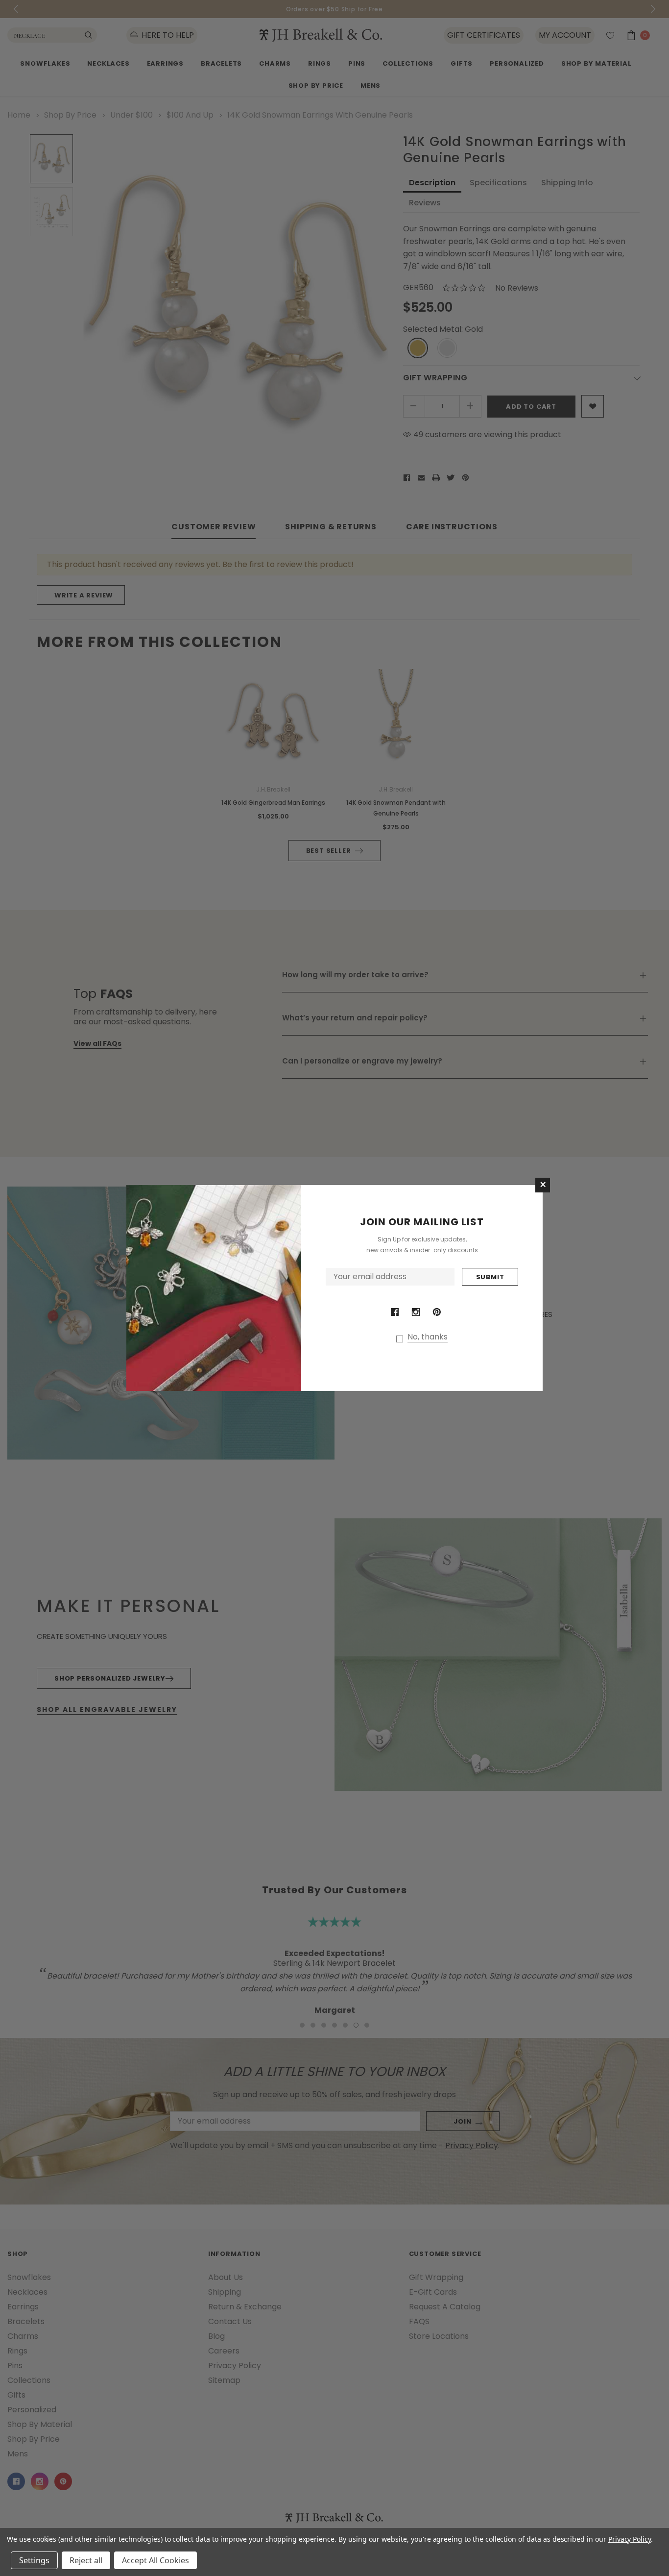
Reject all (86, 2560)
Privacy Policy (630, 2539)
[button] (543, 1185)
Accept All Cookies (155, 2560)
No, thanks (428, 1337)
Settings (34, 2560)
